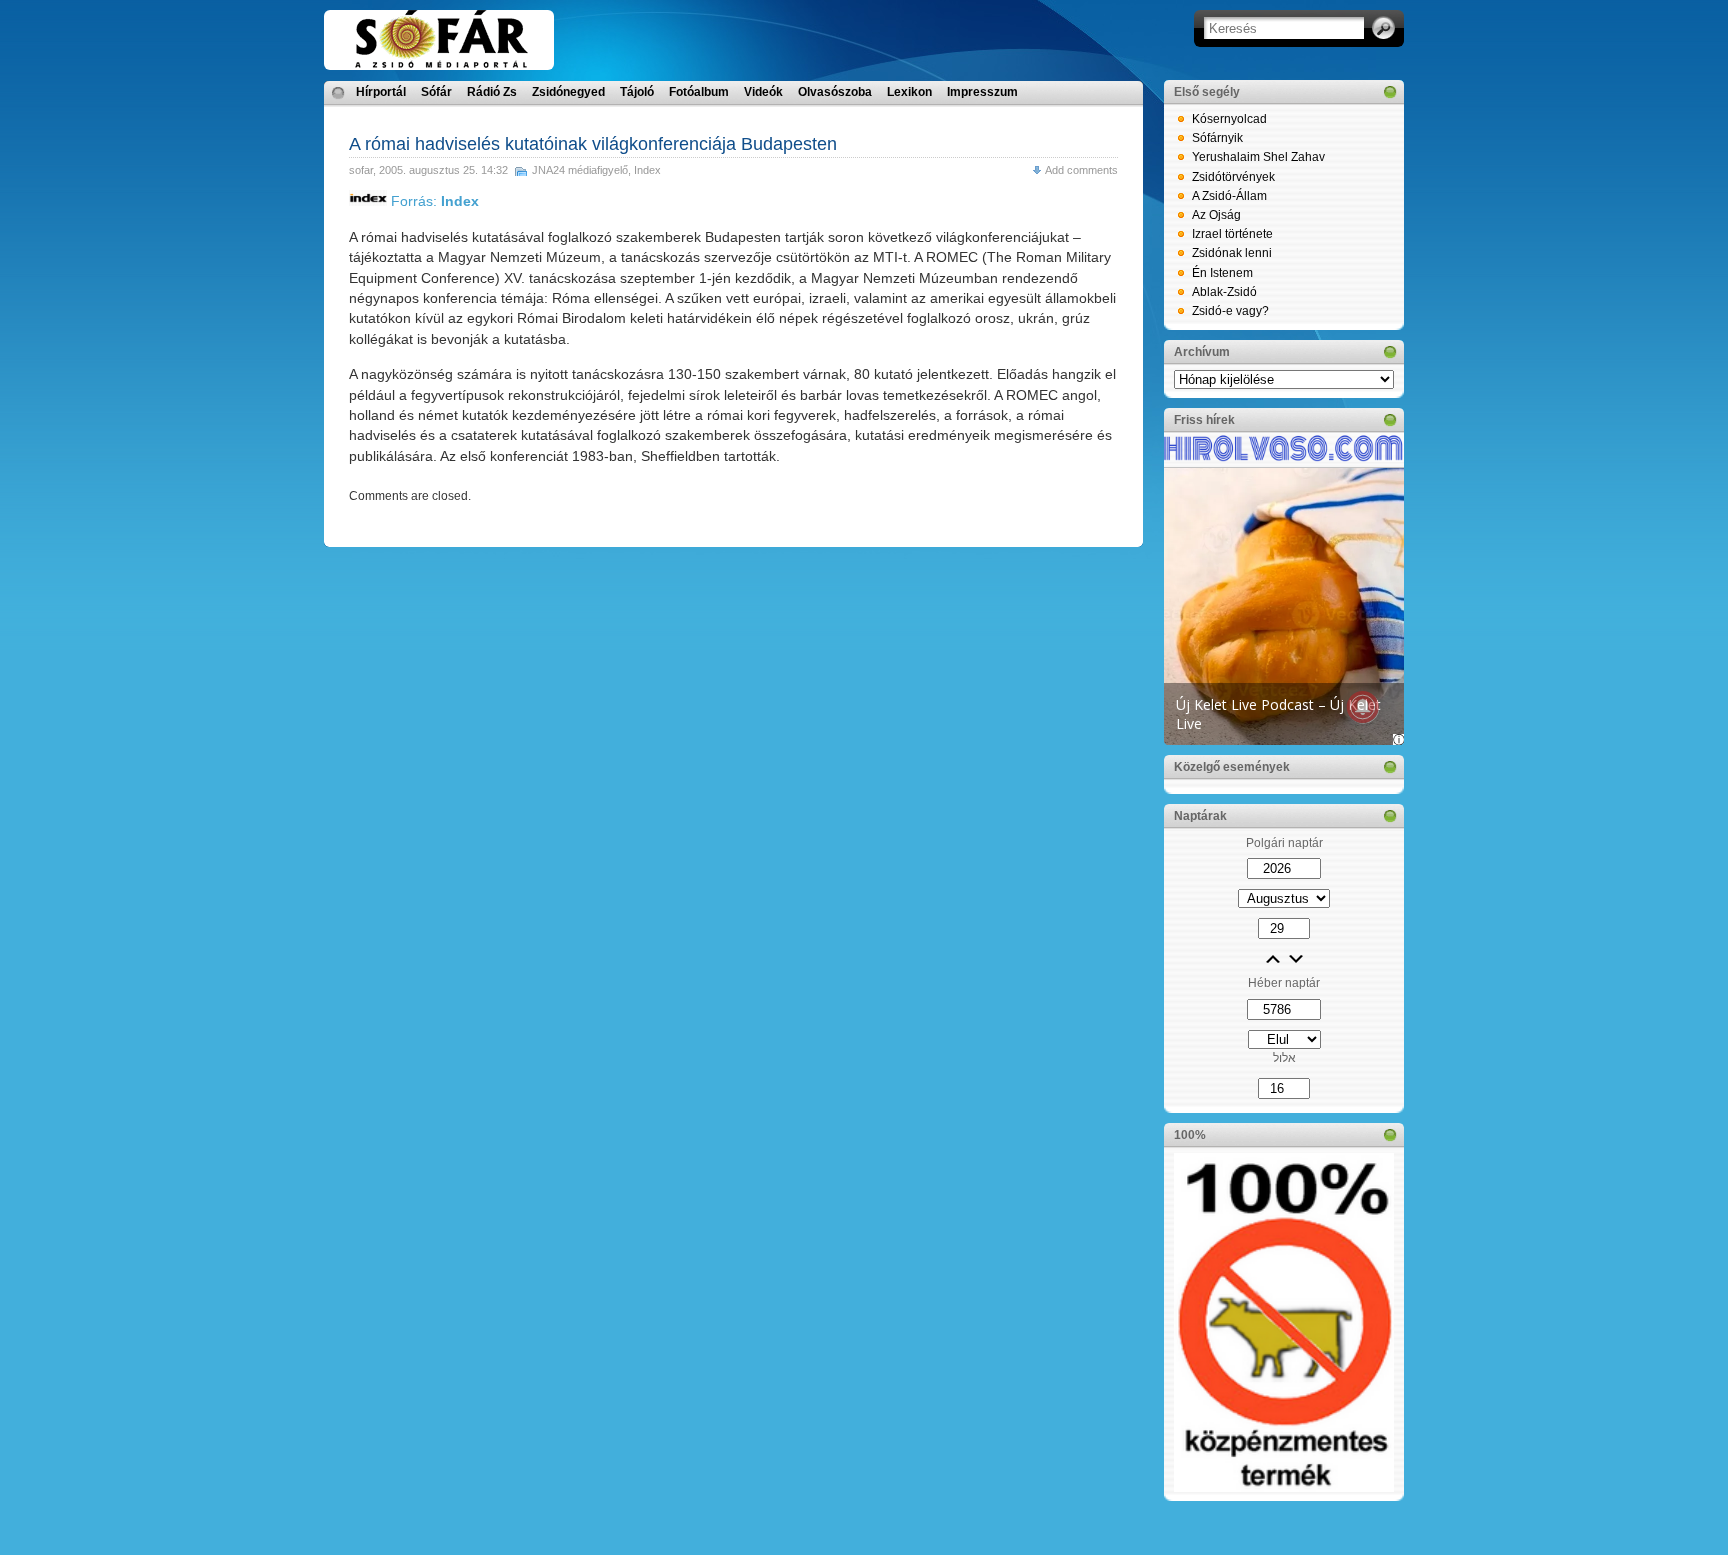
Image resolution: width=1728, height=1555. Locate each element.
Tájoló (637, 92)
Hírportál (381, 92)
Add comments (1081, 170)
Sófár (436, 92)
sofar (361, 170)
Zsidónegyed (568, 92)
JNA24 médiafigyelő (580, 170)
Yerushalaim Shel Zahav (1258, 157)
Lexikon (909, 92)
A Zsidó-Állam (1229, 196)
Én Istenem (1222, 273)
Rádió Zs (492, 92)
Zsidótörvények (1233, 177)
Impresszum (982, 92)
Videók (763, 92)
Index (647, 170)
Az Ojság (1216, 215)
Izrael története (1232, 234)
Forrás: (433, 201)
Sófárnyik (1217, 138)
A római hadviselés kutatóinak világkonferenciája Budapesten (593, 144)
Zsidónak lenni (1232, 253)
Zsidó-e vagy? (1230, 311)
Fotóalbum (699, 92)
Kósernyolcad (1229, 119)
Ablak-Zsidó (1224, 292)
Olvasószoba (835, 92)
